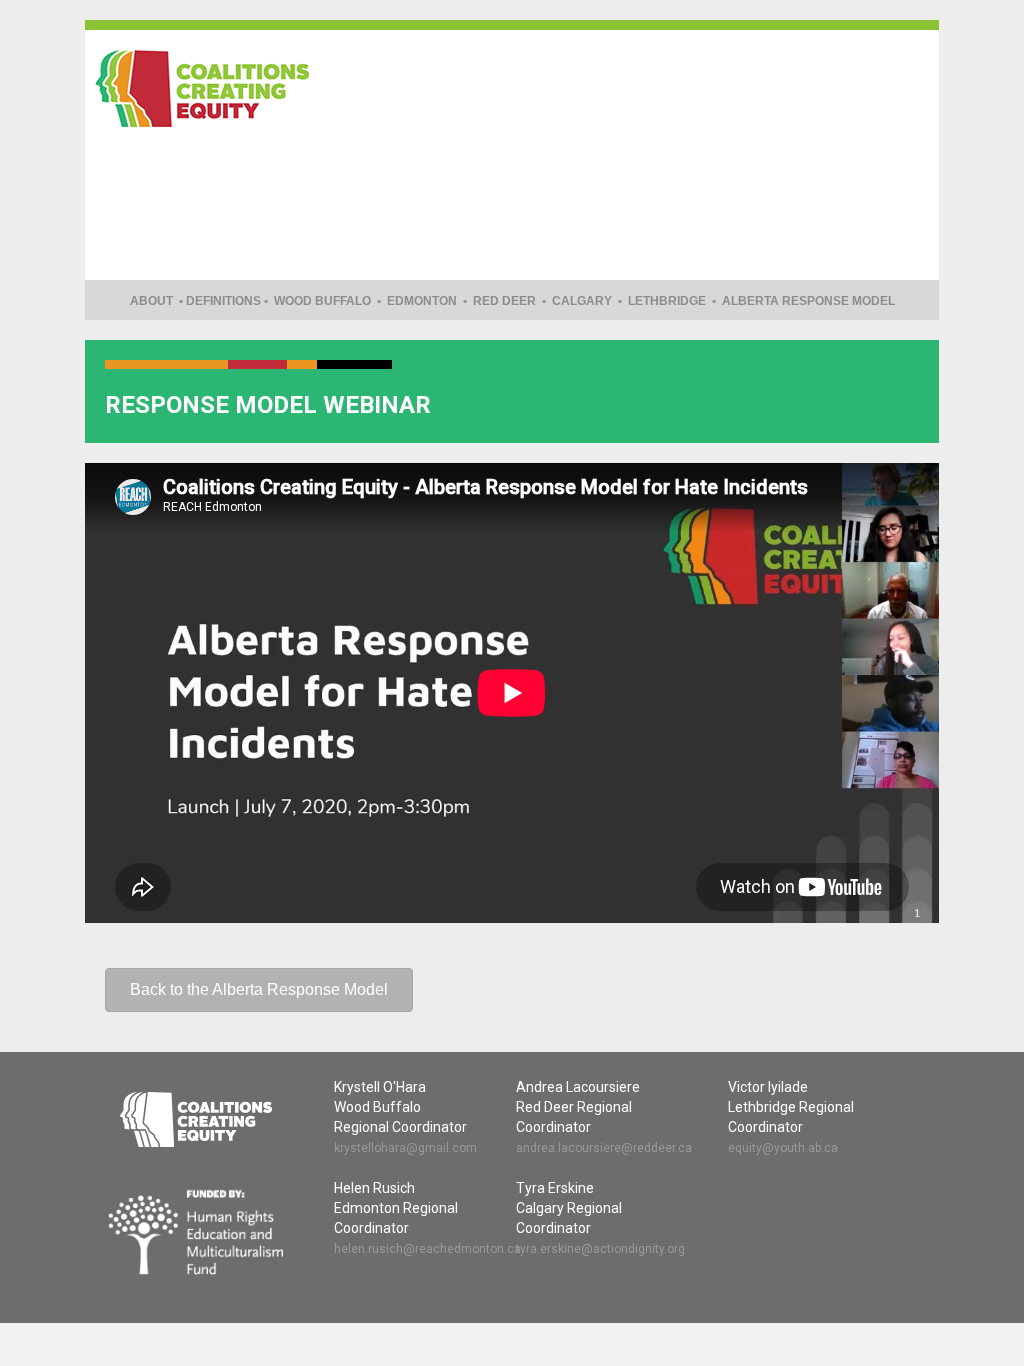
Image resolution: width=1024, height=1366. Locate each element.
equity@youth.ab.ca (783, 1148)
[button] (259, 990)
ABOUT (151, 301)
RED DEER (504, 301)
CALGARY (582, 301)
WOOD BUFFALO (322, 301)
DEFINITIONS (223, 301)
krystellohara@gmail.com (405, 1148)
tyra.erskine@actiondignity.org (600, 1249)
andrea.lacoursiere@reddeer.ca (604, 1148)
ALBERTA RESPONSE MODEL (808, 301)
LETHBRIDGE (667, 301)
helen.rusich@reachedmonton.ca (427, 1249)
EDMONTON (422, 301)
